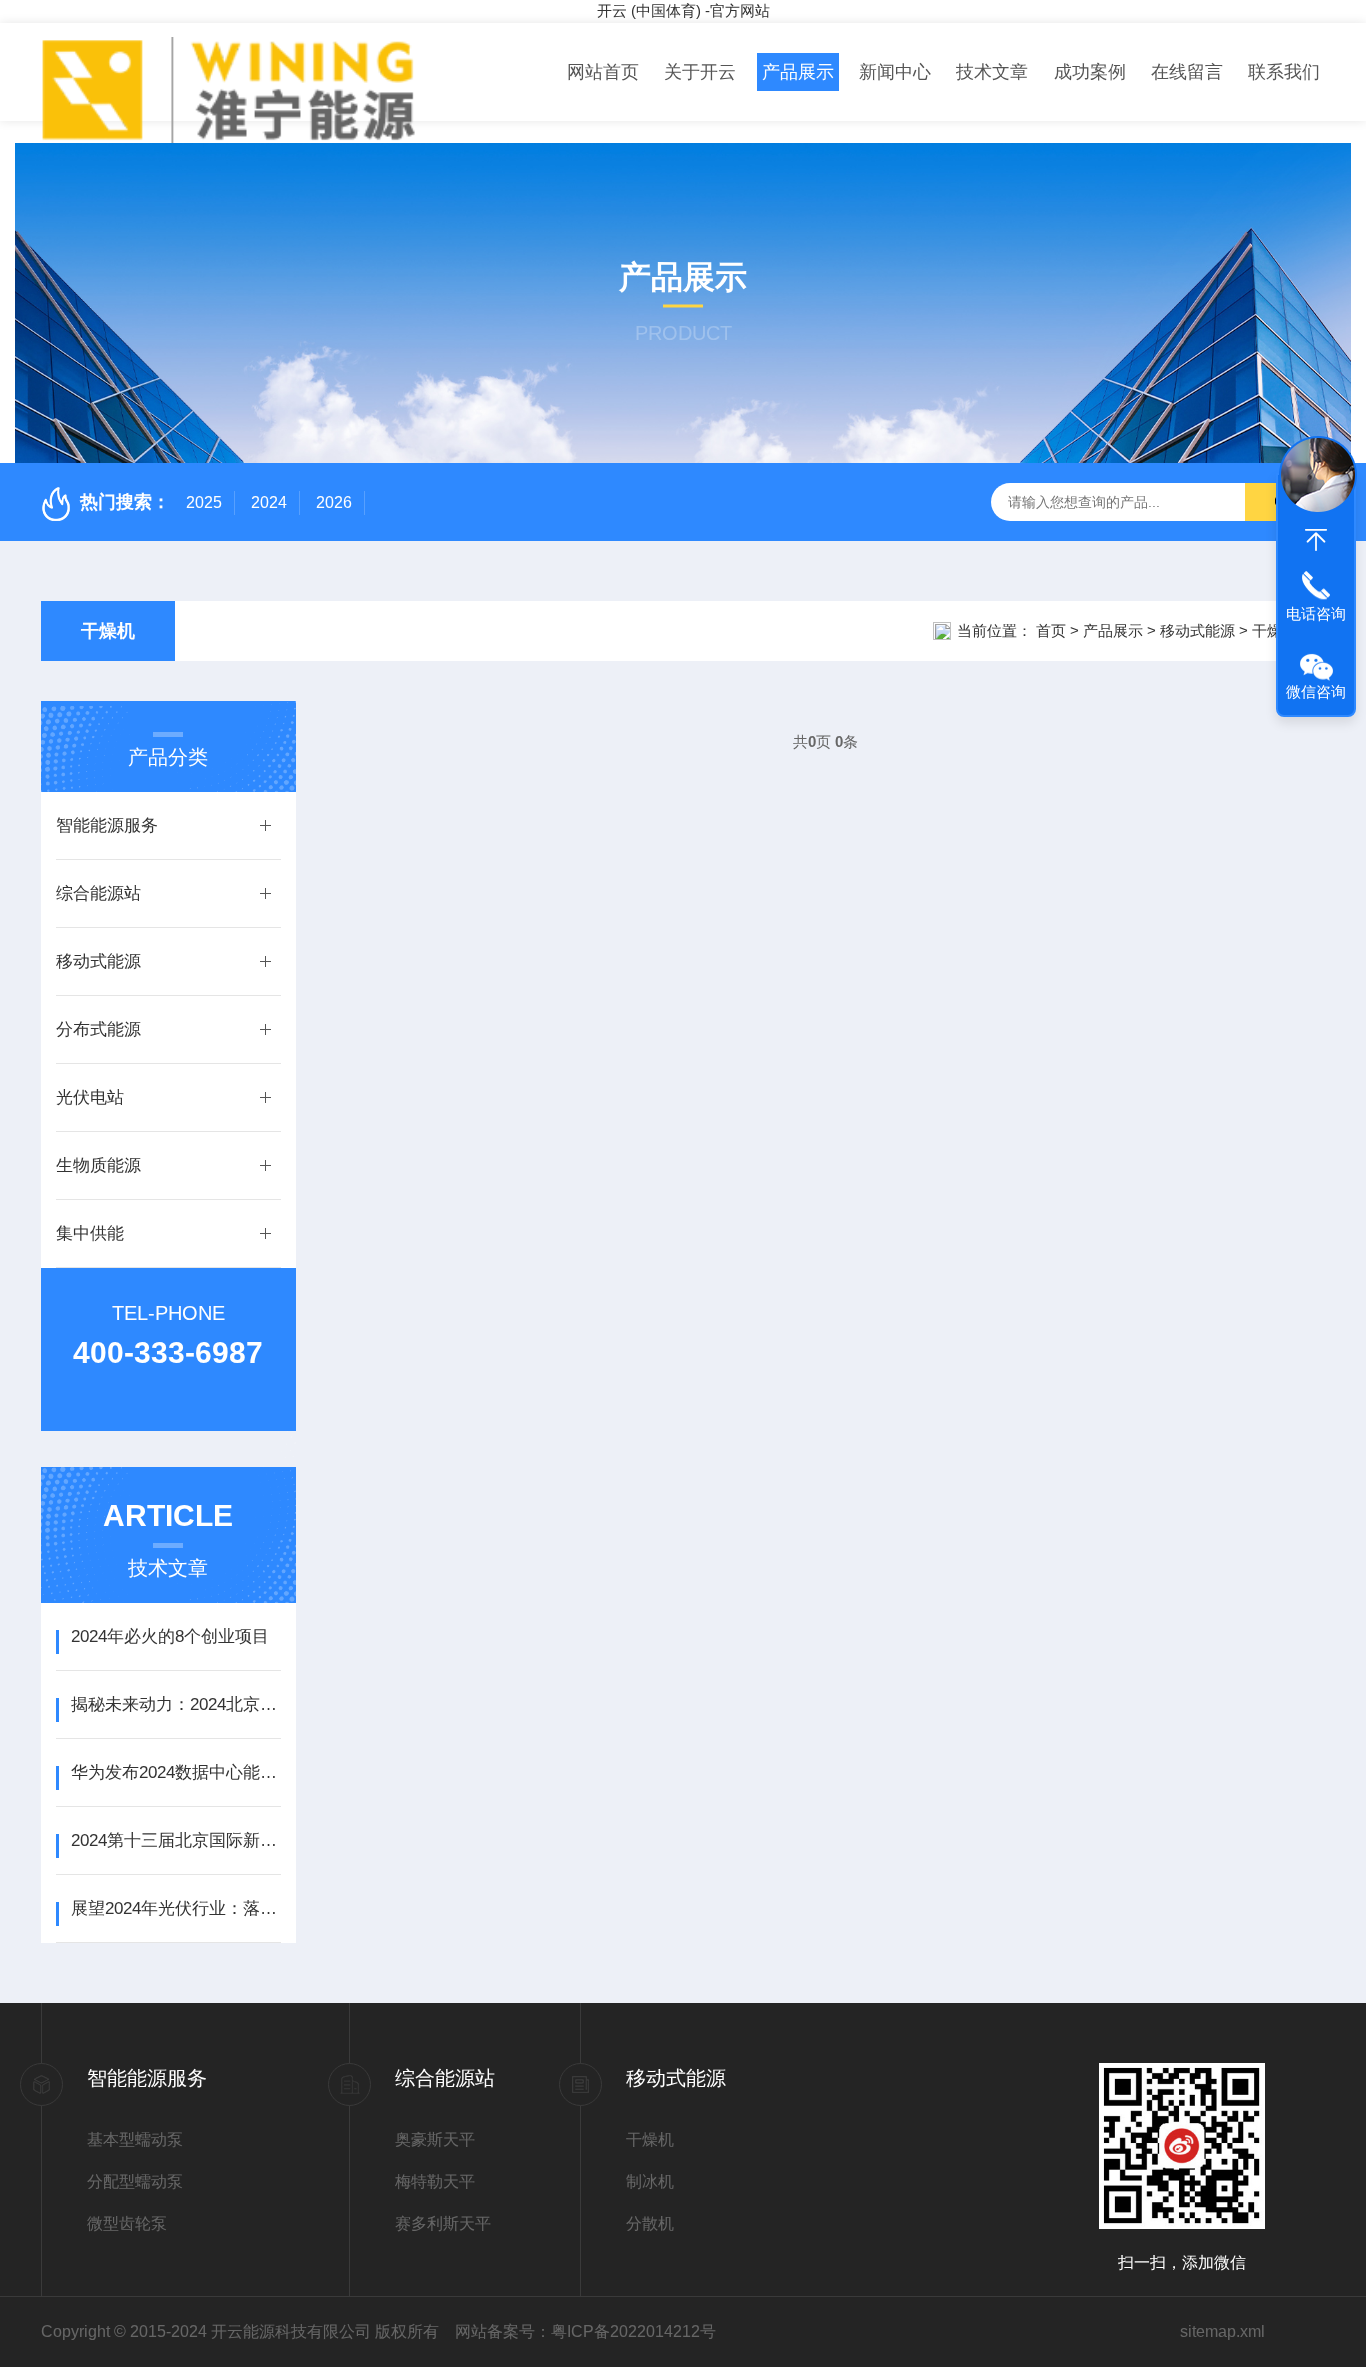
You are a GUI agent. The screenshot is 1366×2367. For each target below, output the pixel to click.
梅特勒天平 (435, 2181)
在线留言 (1187, 72)
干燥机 (108, 631)
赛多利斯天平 (443, 2223)
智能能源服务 (107, 825)
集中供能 (90, 1233)
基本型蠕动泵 (135, 2139)
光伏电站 (90, 1097)
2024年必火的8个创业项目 (170, 1636)
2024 (269, 502)
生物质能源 (98, 1165)
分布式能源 (98, 1029)
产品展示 (798, 72)
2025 (204, 502)
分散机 (650, 2223)
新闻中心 (895, 72)
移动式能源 (1197, 630)
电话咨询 (1316, 613)
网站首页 (603, 72)
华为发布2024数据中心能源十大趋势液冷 (175, 1772)
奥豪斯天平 (435, 2139)
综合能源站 (98, 893)
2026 (334, 502)
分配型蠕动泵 (135, 2181)
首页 (1051, 630)
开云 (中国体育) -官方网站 (683, 10)
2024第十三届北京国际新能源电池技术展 (175, 1840)
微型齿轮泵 (127, 2223)
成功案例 (1090, 72)
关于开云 (700, 72)
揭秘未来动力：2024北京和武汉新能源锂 (175, 1704)
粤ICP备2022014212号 (633, 2331)
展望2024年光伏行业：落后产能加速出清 (175, 1908)
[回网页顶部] (1316, 540)
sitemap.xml (1222, 2331)
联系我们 (1284, 72)
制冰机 (650, 2181)
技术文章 (992, 72)
